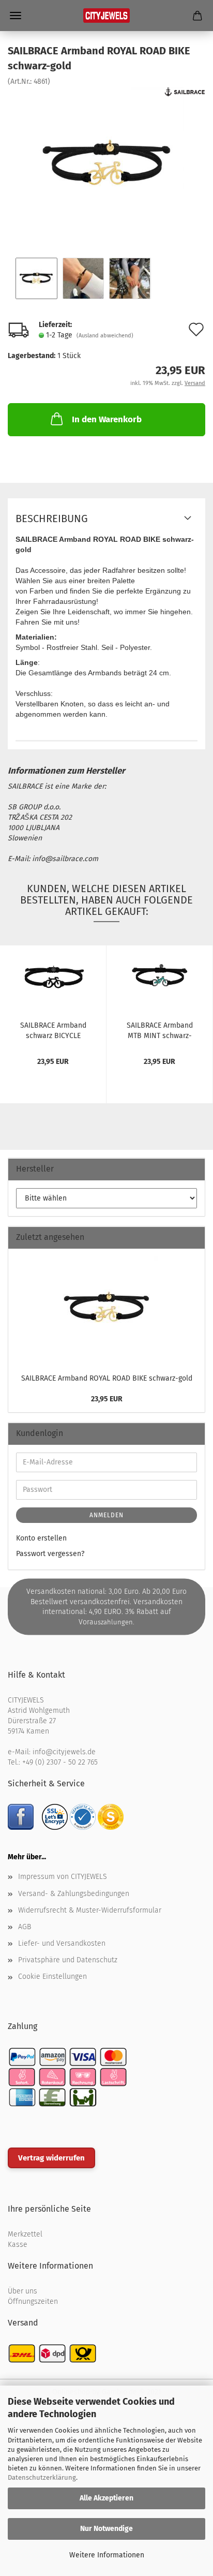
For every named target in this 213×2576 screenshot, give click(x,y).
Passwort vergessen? (50, 1554)
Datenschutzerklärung (42, 2477)
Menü (16, 16)
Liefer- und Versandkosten (62, 1943)
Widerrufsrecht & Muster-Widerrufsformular (90, 1910)
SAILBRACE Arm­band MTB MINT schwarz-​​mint (160, 1030)
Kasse (18, 2245)
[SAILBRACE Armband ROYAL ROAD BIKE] (106, 164)
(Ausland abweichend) (105, 336)
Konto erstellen (41, 1538)
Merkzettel (25, 2234)
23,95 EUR (107, 1399)
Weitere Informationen (107, 2555)
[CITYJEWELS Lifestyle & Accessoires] (106, 16)
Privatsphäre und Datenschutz (68, 1960)
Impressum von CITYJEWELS (63, 1877)
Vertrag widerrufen (51, 2158)
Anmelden (106, 1515)
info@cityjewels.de (64, 1752)
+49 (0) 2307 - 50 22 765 (60, 1762)
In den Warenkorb (107, 419)
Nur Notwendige (106, 2529)
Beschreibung (52, 519)
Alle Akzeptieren (106, 2498)
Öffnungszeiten (33, 2301)
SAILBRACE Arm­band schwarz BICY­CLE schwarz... (53, 1030)
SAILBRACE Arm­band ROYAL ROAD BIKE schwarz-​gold (107, 1378)
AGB (25, 1927)
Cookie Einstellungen (52, 1977)
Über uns (22, 2291)
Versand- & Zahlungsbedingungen (74, 1894)
